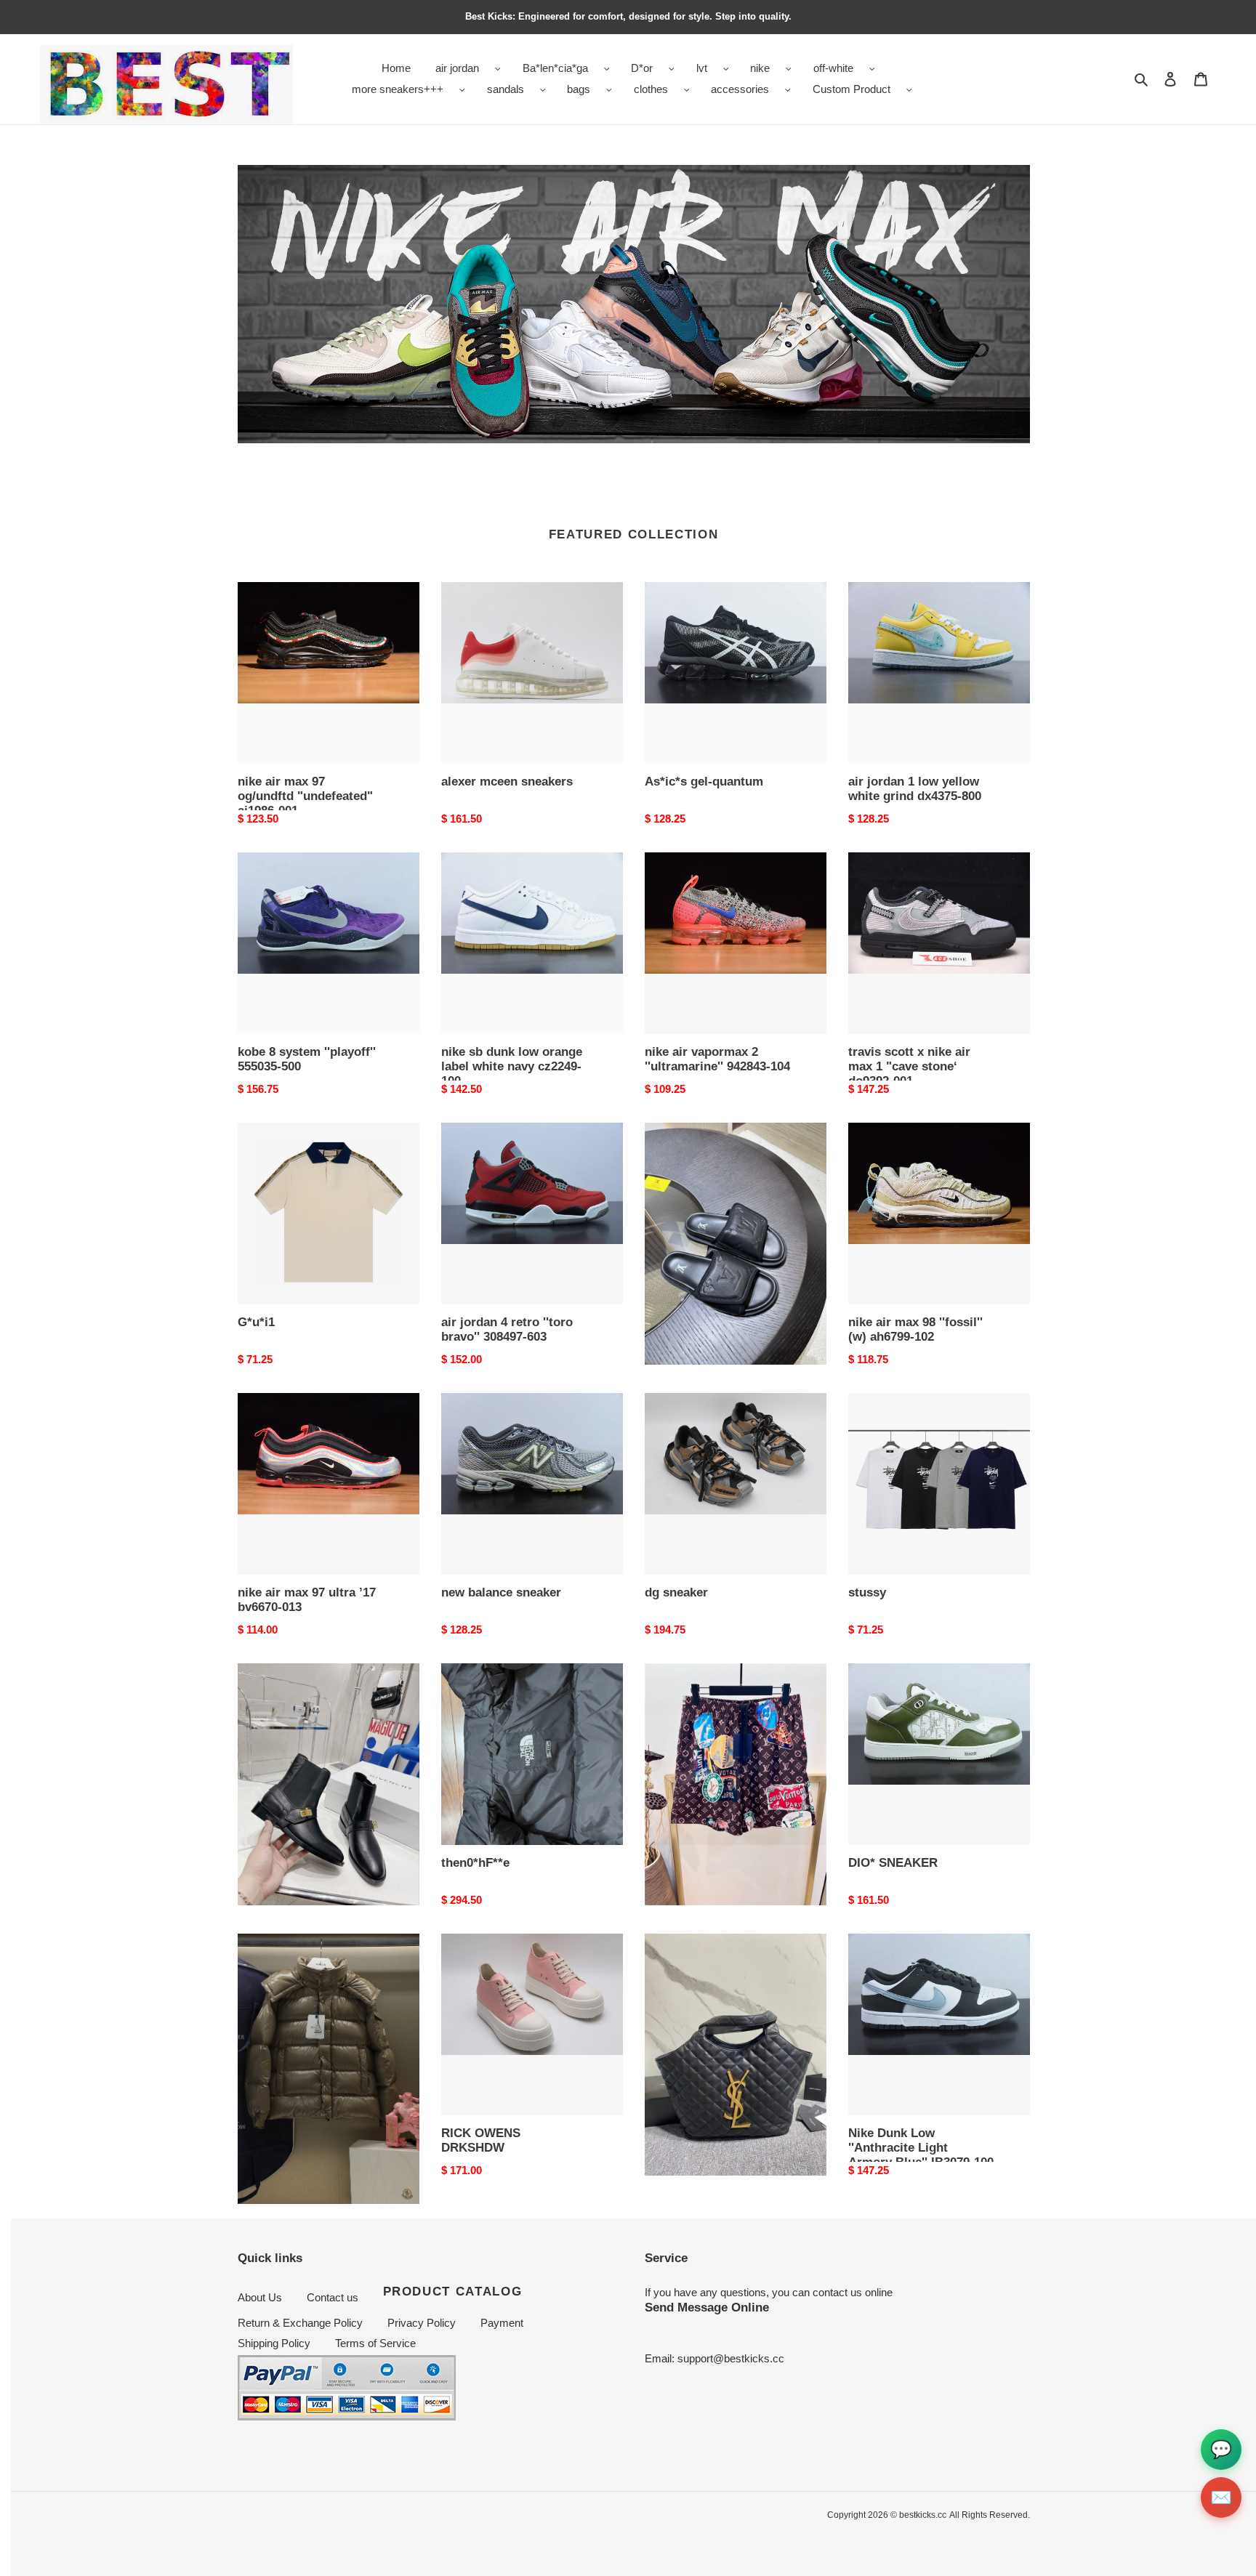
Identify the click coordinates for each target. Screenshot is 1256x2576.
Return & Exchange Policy (300, 2323)
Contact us (333, 2297)
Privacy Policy (422, 2323)
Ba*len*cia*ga (555, 68)
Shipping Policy (274, 2343)
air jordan (457, 68)
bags (579, 89)
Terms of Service (375, 2343)
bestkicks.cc (923, 2515)
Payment (502, 2323)
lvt (702, 68)
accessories (740, 89)
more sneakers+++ (398, 89)
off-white (833, 68)
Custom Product (852, 89)
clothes (651, 89)
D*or (642, 68)
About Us (260, 2297)
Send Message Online (707, 2307)
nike (760, 68)
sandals (506, 89)
